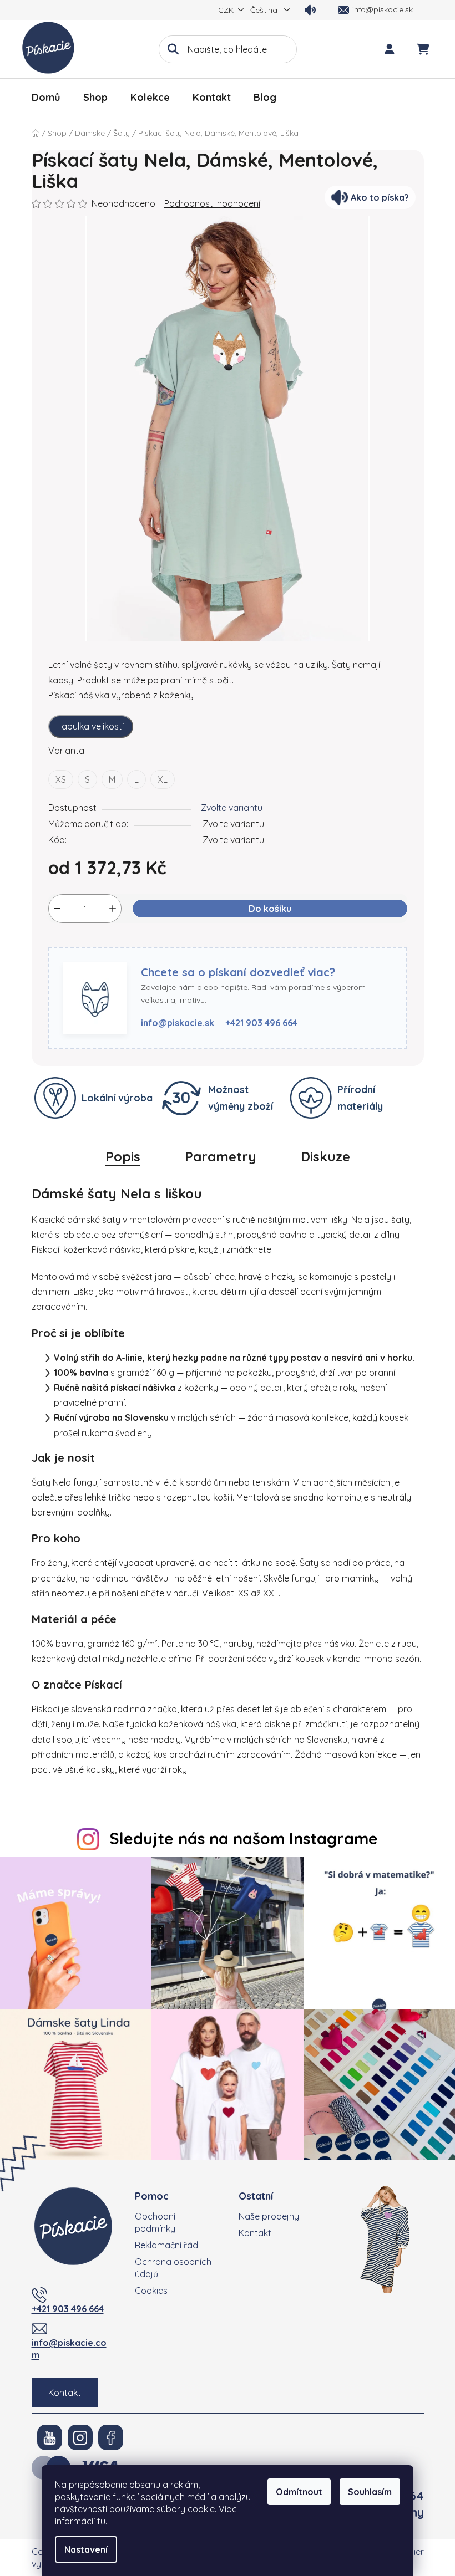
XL (163, 779)
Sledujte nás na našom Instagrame (244, 1838)
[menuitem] (46, 98)
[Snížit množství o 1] (57, 909)
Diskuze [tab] (325, 1156)
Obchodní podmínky (155, 2222)
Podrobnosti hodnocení (212, 203)
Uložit (68, 941)
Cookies (151, 2291)
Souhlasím (370, 2492)
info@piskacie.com (69, 2349)
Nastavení (86, 2549)
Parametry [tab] (221, 1156)
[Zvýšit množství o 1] (113, 909)
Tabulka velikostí (91, 726)
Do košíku (270, 909)
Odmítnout (299, 2492)
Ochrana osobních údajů (173, 2268)
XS (61, 779)
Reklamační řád (166, 2245)
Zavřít (106, 941)
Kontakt (65, 2393)
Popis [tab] (123, 1156)
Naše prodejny (269, 2216)
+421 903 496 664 (261, 1023)
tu (101, 2521)
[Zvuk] (310, 10)
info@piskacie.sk (178, 1023)
